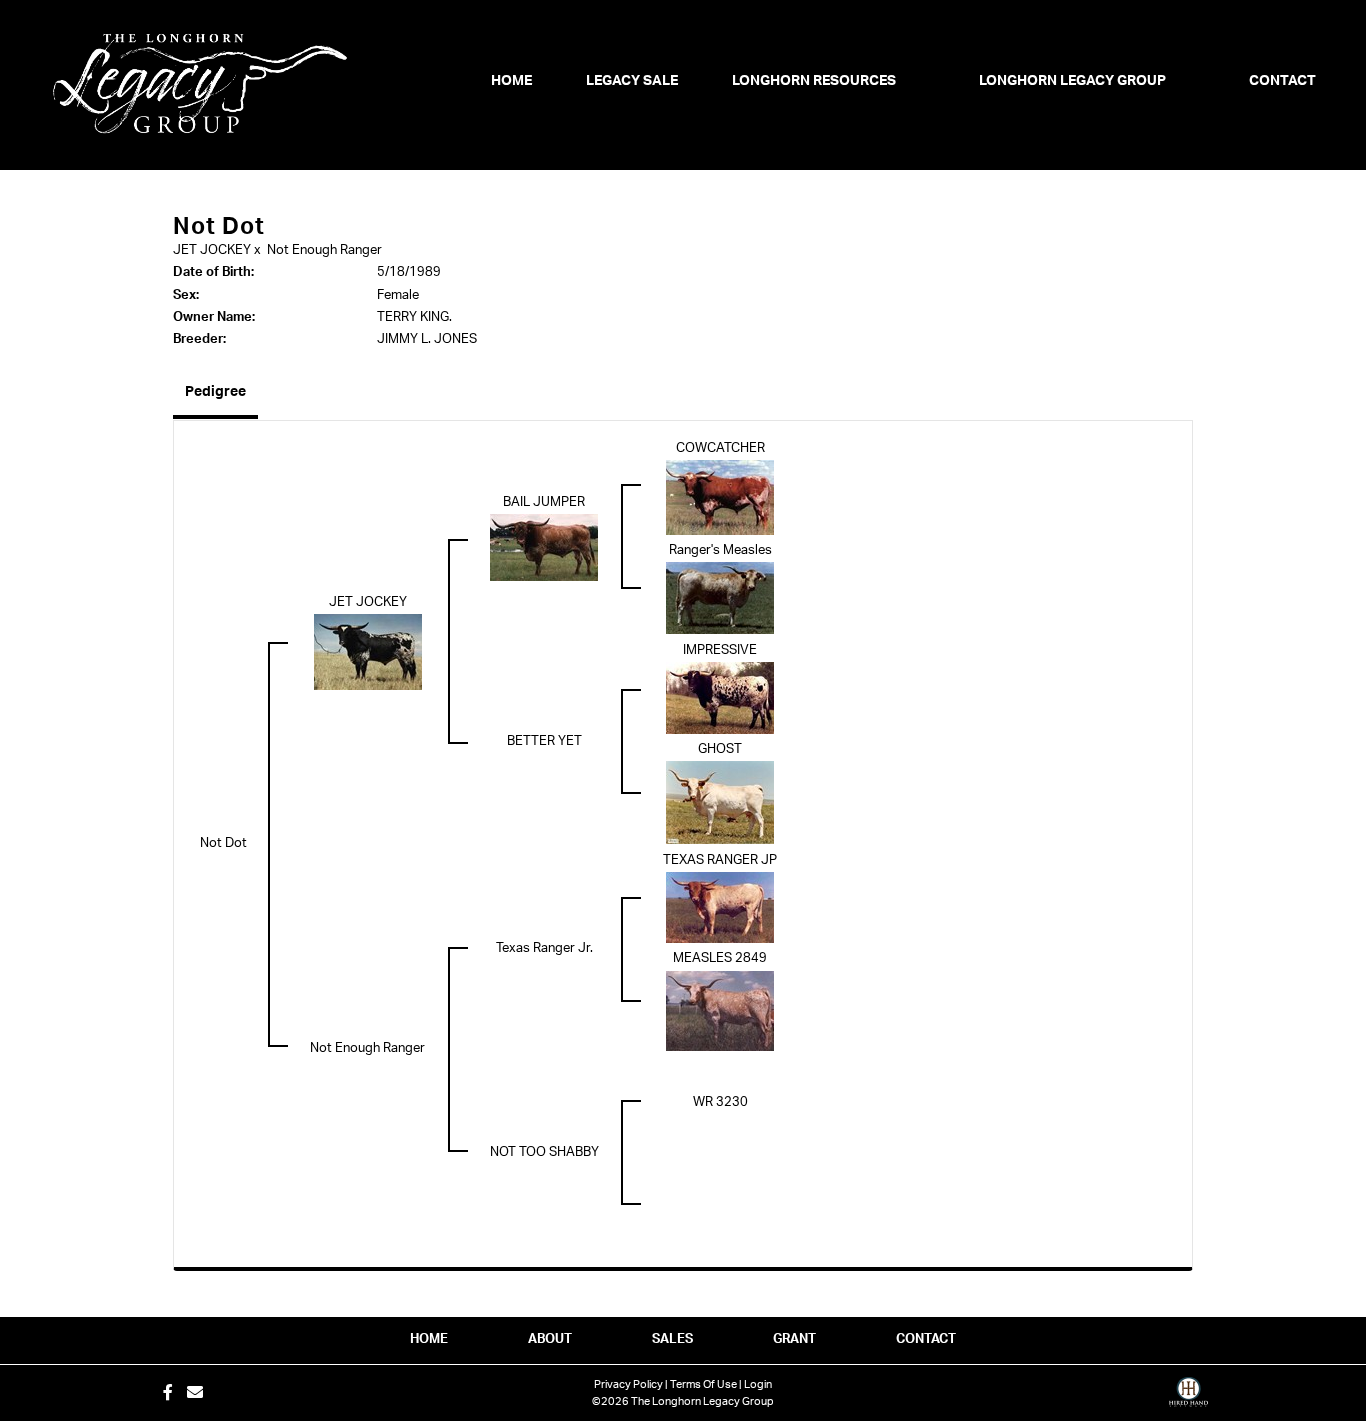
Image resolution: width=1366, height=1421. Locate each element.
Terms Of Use (703, 1384)
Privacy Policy (628, 1384)
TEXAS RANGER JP (720, 860)
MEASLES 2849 (720, 958)
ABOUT (550, 1339)
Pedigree (215, 392)
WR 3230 (720, 1102)
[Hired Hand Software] (1188, 1399)
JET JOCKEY (212, 250)
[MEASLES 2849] (720, 1010)
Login (758, 1384)
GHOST (720, 749)
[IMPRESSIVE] (720, 698)
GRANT (794, 1339)
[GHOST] (720, 802)
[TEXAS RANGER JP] (720, 907)
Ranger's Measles (720, 550)
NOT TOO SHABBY (544, 1152)
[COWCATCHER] (720, 497)
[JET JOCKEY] (368, 652)
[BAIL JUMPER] (544, 547)
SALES (672, 1339)
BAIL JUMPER (544, 502)
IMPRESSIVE (720, 650)
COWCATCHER (720, 448)
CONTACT (926, 1339)
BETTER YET (544, 741)
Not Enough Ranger (324, 250)
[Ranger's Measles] (720, 598)
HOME (429, 1339)
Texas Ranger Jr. (544, 948)
